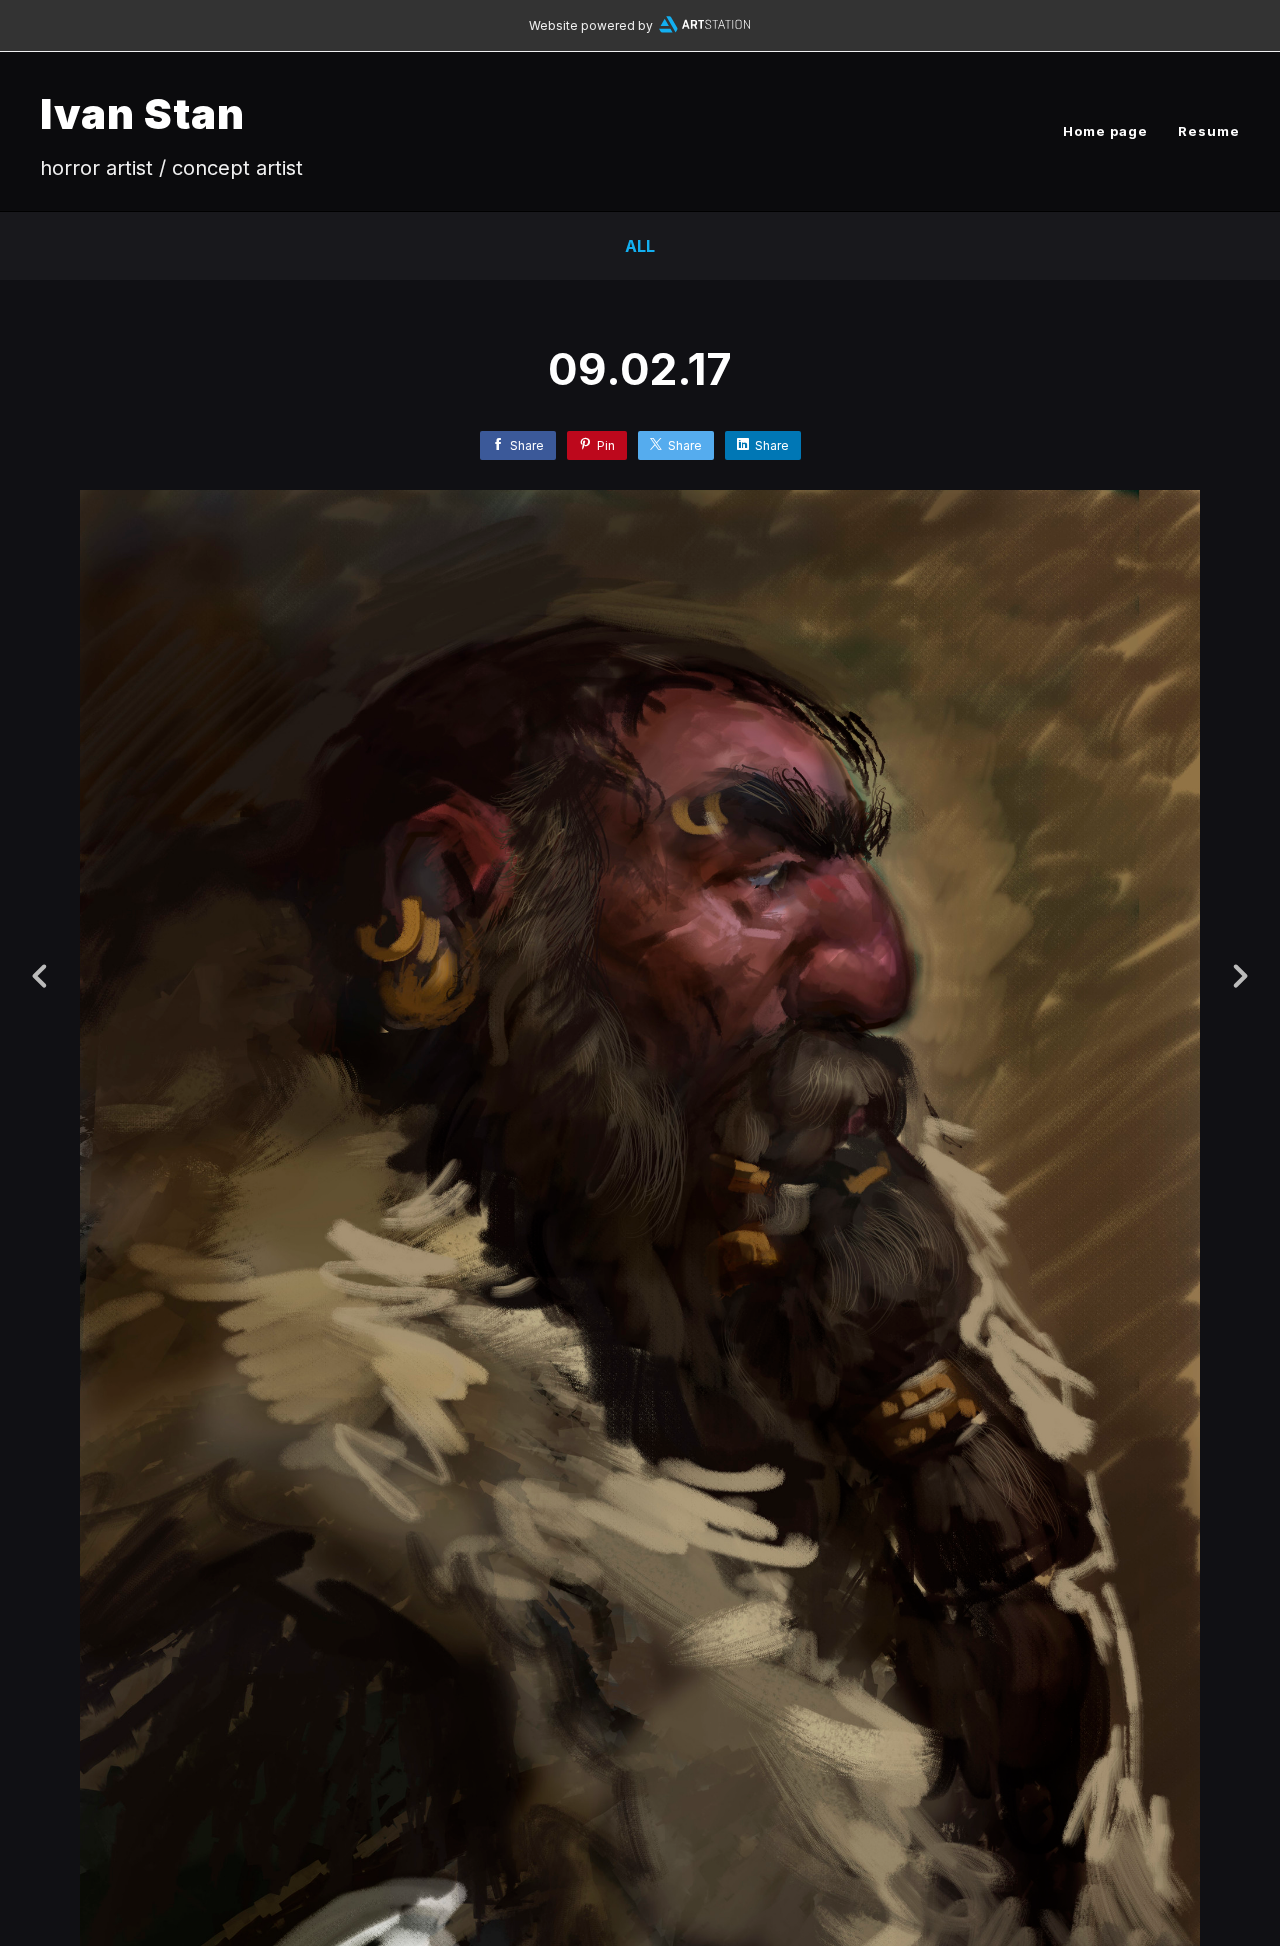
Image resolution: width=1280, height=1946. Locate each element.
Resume (1209, 131)
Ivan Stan (142, 113)
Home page (1105, 131)
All (640, 246)
